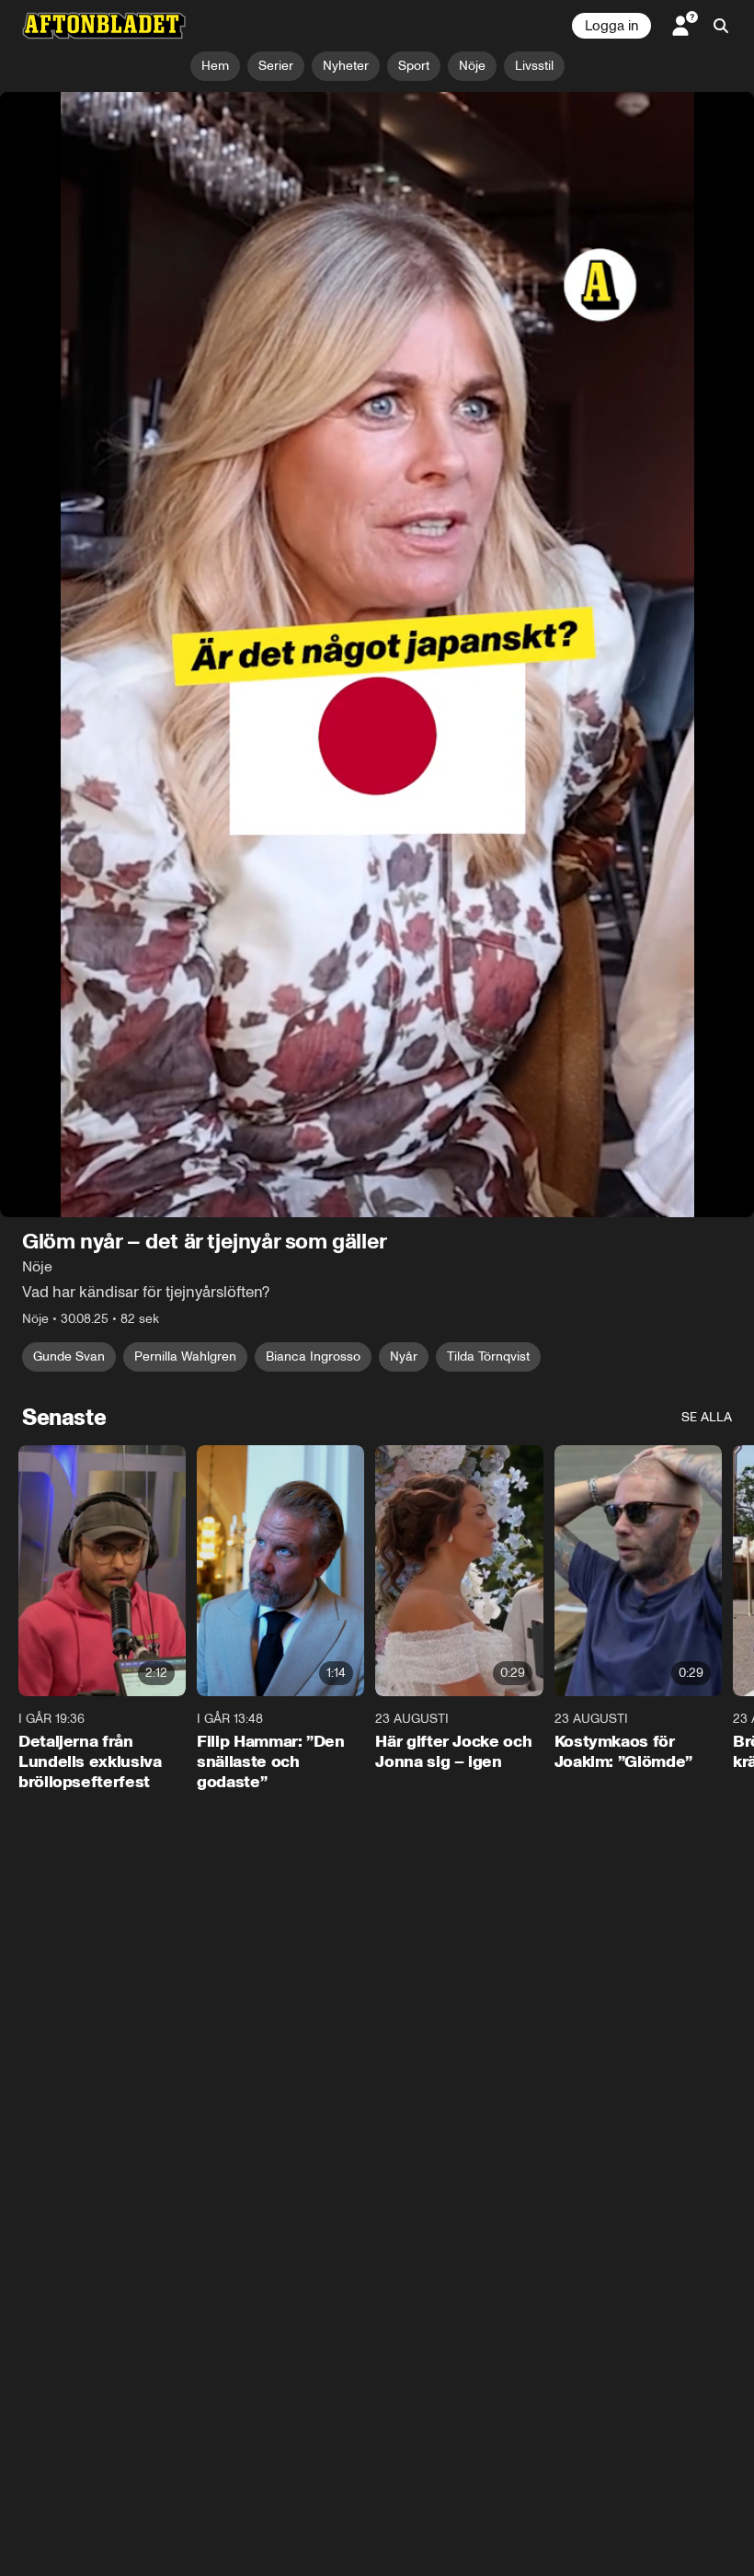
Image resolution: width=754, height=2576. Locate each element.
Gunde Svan (69, 655)
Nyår (404, 655)
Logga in (611, 26)
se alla (707, 716)
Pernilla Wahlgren (185, 655)
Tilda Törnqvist (488, 655)
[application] (377, 304)
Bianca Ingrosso (313, 655)
